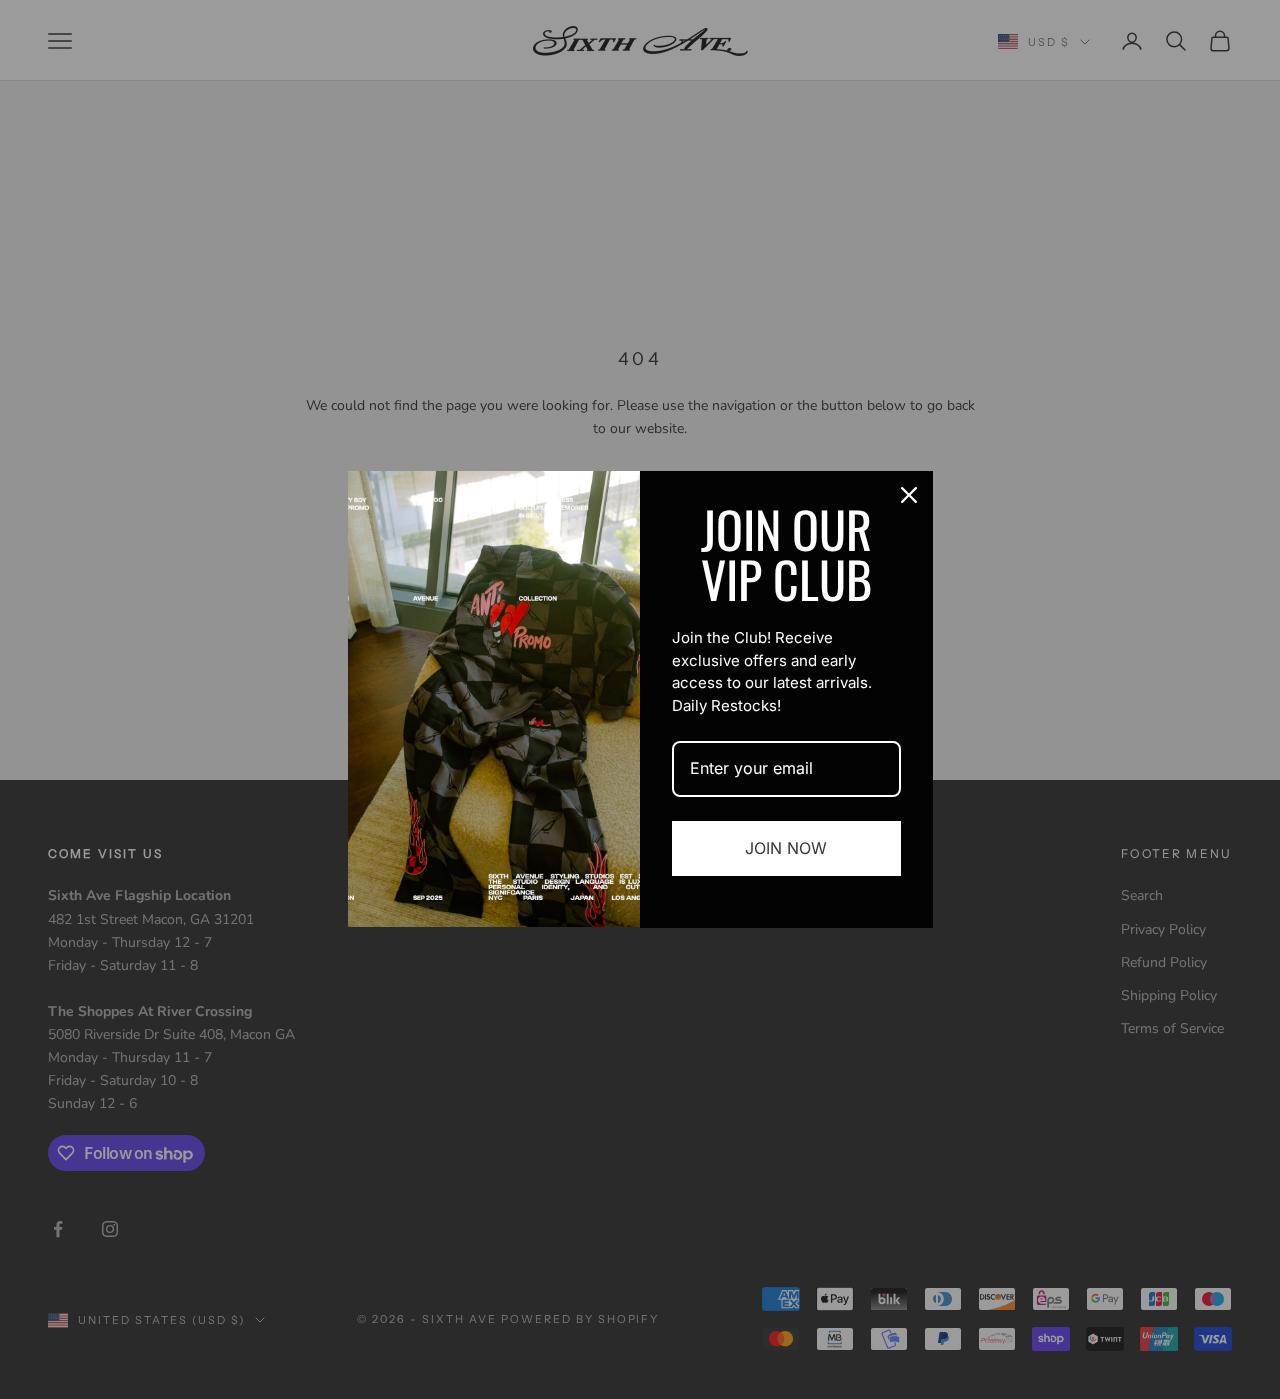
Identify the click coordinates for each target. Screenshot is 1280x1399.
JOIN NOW (786, 848)
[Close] (909, 495)
